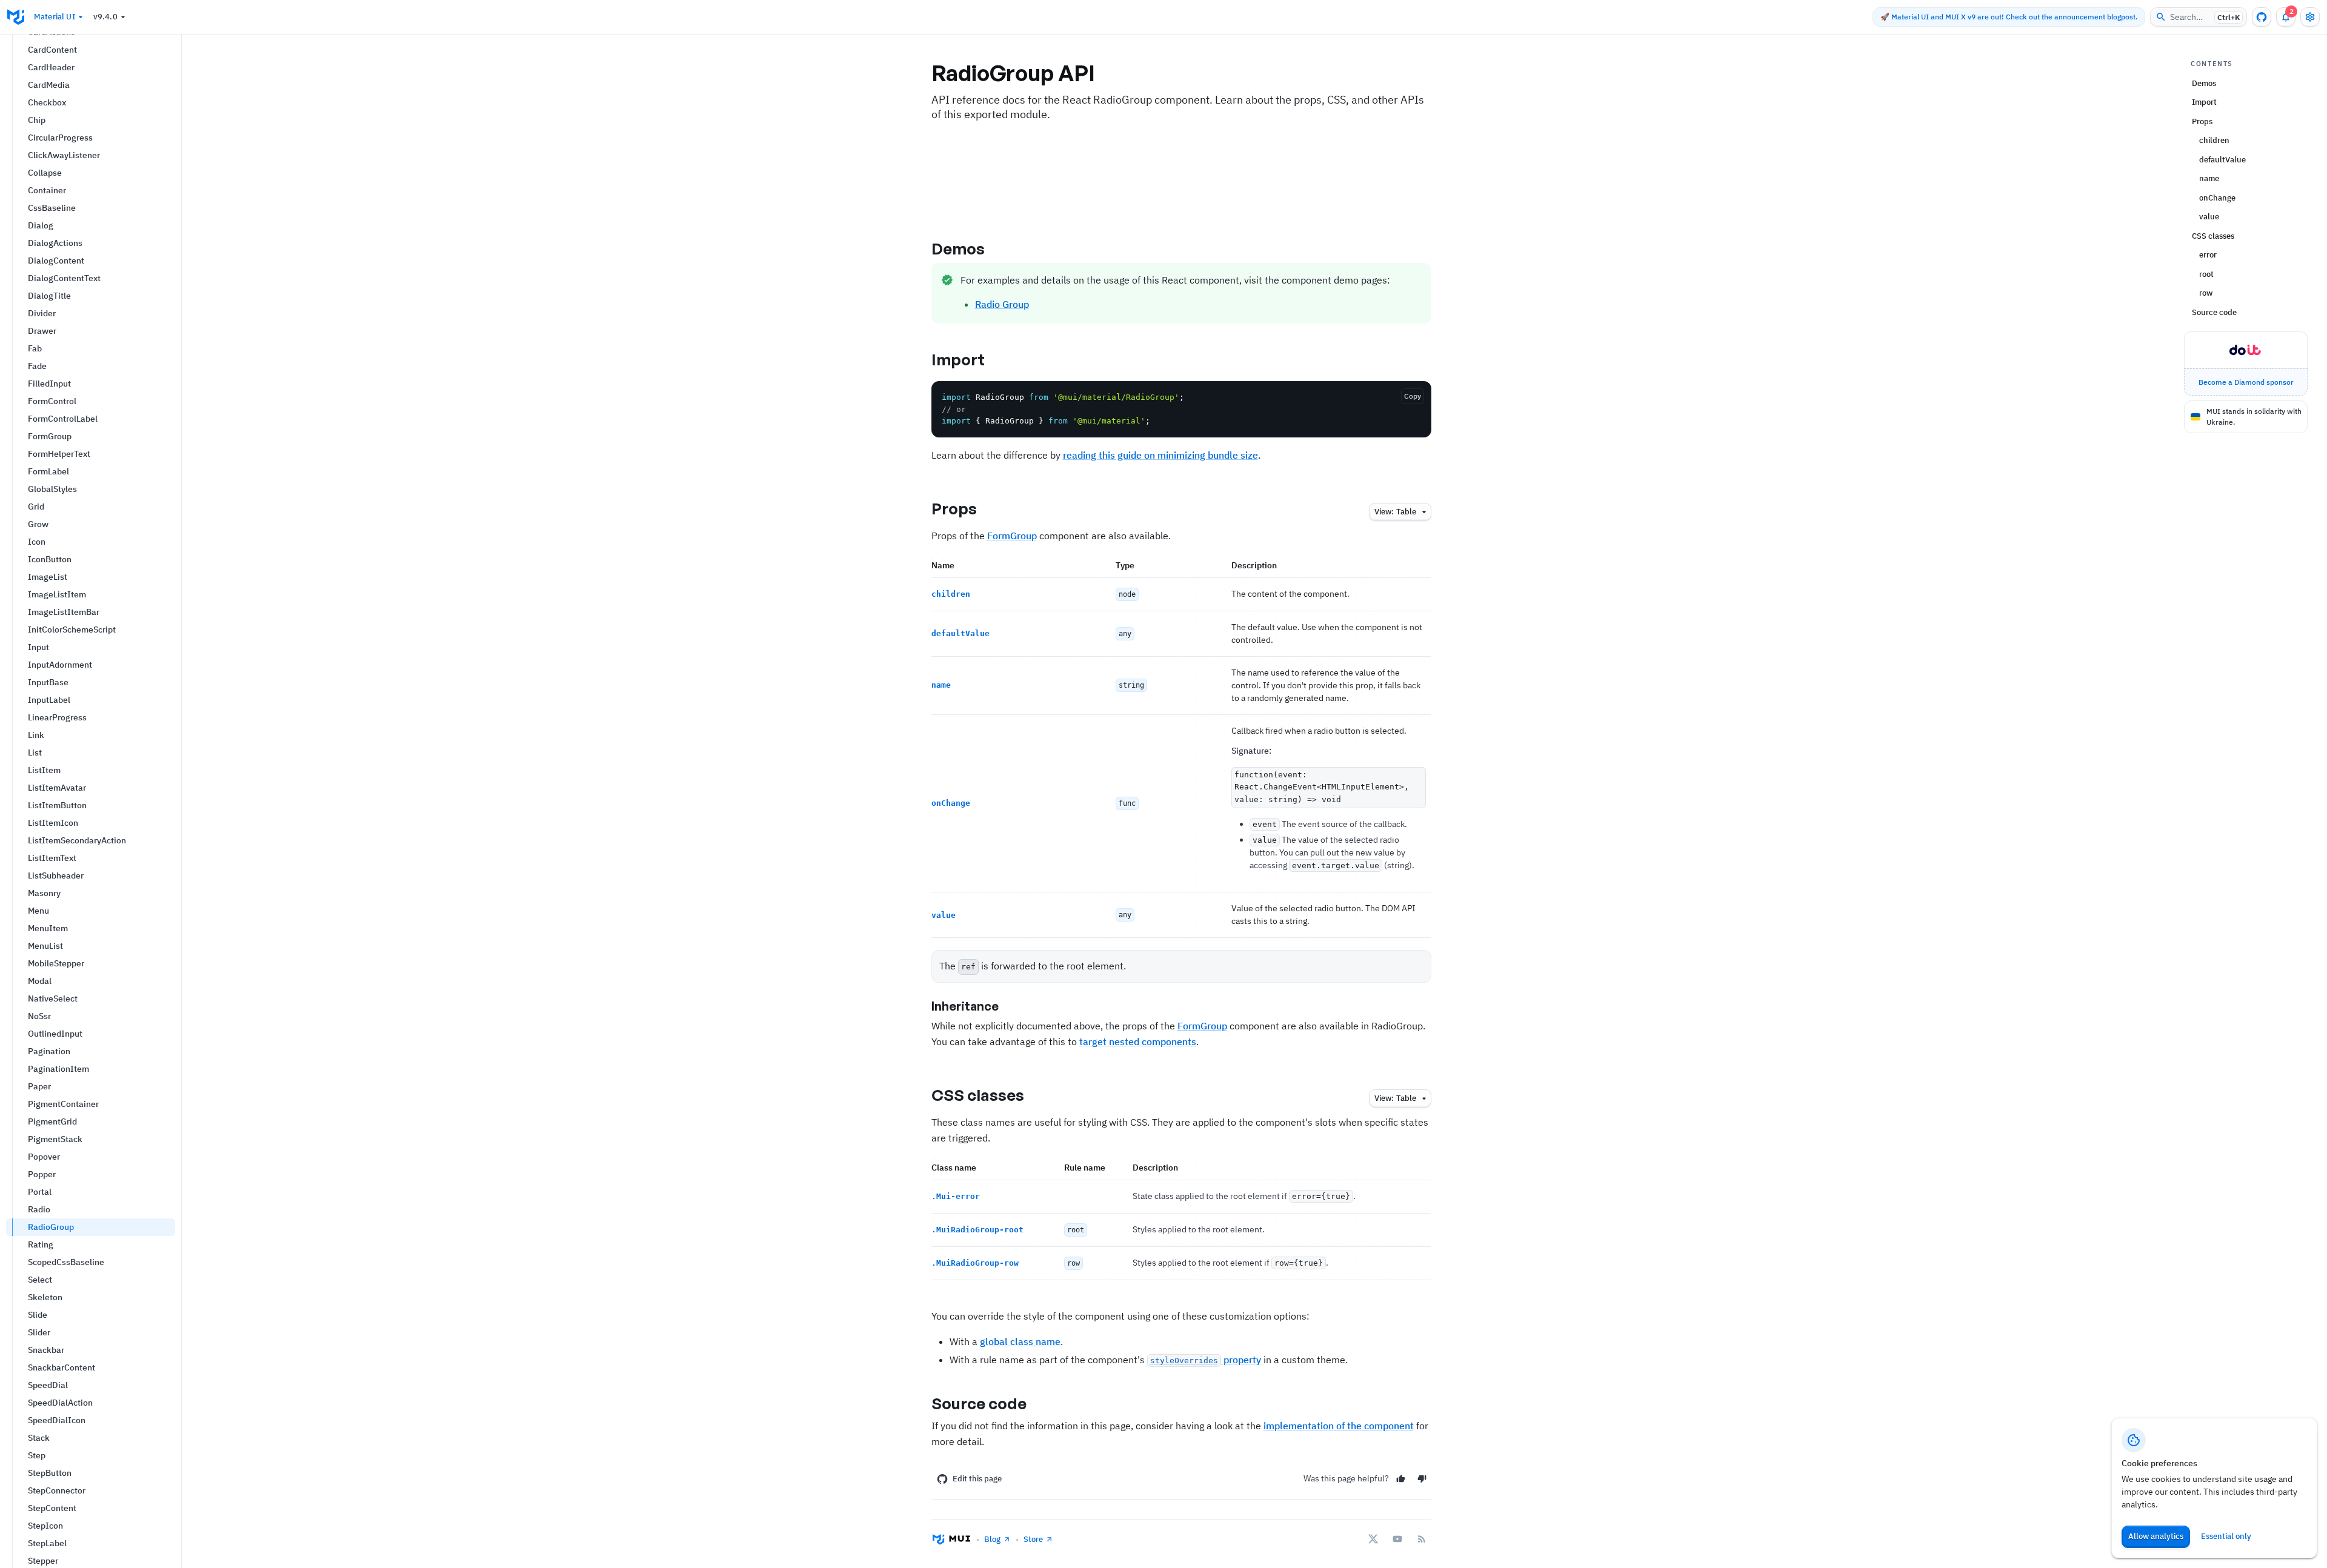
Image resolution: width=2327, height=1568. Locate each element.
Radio (39, 1209)
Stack (39, 1438)
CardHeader (51, 67)
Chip (37, 120)
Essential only (2226, 1536)
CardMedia (49, 85)
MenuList (45, 946)
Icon (37, 542)
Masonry (44, 893)
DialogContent (56, 261)
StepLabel (47, 1543)
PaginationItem (58, 1069)
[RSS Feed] (1422, 1539)
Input (38, 647)
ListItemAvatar (57, 788)
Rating (41, 1244)
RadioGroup (51, 1227)
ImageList (48, 577)
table (1395, 512)
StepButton (50, 1473)
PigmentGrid (52, 1121)
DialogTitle (49, 296)
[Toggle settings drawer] (2310, 17)
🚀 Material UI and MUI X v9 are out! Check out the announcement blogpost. (2009, 17)
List (35, 752)
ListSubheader (56, 875)
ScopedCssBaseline (66, 1262)
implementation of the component (1339, 1426)
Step (37, 1455)
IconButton (50, 559)
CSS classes (978, 1095)
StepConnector (57, 1490)
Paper (39, 1086)
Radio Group (1002, 304)
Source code (979, 1403)
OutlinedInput (55, 1034)
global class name (1020, 1341)
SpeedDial (48, 1385)
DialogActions (55, 243)
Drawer (42, 331)
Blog (992, 1539)
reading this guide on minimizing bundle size (1160, 455)
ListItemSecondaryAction (77, 840)
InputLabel (49, 700)
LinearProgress (57, 717)
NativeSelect (53, 998)
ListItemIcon (53, 823)
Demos (958, 248)
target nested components (1138, 1041)
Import (958, 359)
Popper (42, 1174)
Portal (40, 1192)
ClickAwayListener (64, 155)
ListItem (44, 770)
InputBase (48, 682)
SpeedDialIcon (57, 1420)
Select (40, 1280)
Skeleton (45, 1297)
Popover (44, 1157)
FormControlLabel (63, 419)
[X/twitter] (1373, 1539)
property (1206, 1360)
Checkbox (47, 102)
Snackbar (46, 1350)
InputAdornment (60, 665)
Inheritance (965, 1006)
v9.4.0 (105, 17)
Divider (42, 313)
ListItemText (52, 858)
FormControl (52, 401)
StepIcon (45, 1526)
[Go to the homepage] (16, 17)
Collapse (45, 173)
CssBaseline (52, 208)
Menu (38, 911)
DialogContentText (64, 278)
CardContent (52, 50)
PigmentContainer (63, 1104)
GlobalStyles (52, 489)
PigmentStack (55, 1139)
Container (47, 190)
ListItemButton (57, 805)
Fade (37, 366)
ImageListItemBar (64, 612)
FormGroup (50, 436)
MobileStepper (56, 963)
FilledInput (49, 384)
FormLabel (48, 471)
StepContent (52, 1508)
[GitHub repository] (2262, 17)
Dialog (41, 225)
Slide (38, 1315)
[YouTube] (1397, 1539)
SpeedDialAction (60, 1403)
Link (36, 735)
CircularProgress (60, 138)
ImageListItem (57, 594)
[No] (1422, 1479)
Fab (35, 348)
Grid (36, 507)
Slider (39, 1332)
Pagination (49, 1051)
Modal (40, 981)
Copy (1413, 396)
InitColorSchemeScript (72, 630)
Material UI (55, 17)
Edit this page (977, 1479)
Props (954, 508)
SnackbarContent (62, 1367)
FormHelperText (59, 454)
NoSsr (39, 1016)
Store (1033, 1539)
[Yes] (1401, 1479)
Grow (38, 524)
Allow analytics (2156, 1536)
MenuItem (48, 928)
